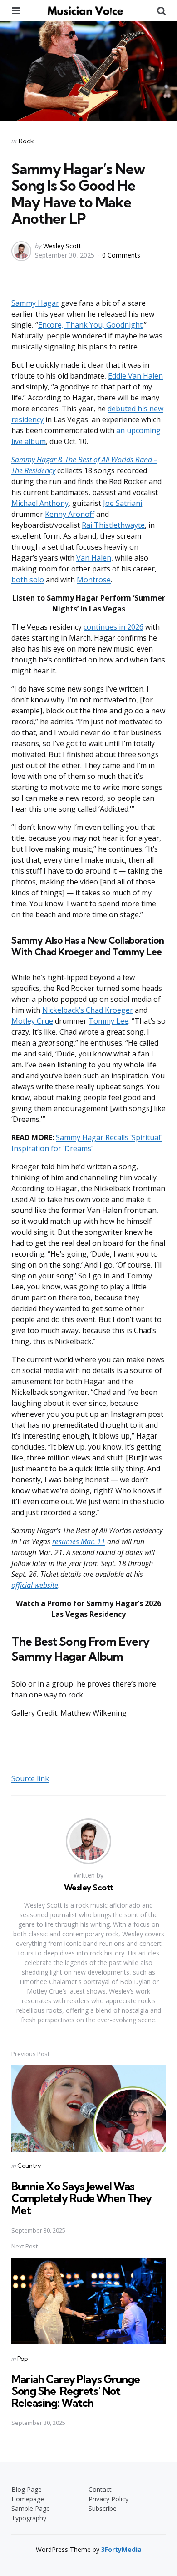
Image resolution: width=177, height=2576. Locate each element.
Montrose (94, 580)
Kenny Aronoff (70, 514)
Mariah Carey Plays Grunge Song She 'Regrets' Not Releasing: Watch (76, 2391)
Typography (29, 2518)
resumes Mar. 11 (79, 1541)
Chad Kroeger (109, 1010)
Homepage (28, 2499)
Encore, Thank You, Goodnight (90, 325)
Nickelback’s (64, 1010)
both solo (28, 580)
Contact (100, 2489)
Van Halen (94, 558)
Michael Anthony (40, 503)
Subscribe (103, 2508)
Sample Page (31, 2508)
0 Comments (121, 255)
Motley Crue (32, 1021)
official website (35, 1585)
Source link (30, 1778)
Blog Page (27, 2489)
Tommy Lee (108, 1021)
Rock (26, 141)
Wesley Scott (62, 246)
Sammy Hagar (35, 303)
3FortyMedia (121, 2549)
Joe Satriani (123, 503)
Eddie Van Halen (135, 376)
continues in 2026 (113, 627)
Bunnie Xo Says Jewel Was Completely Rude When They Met (81, 2198)
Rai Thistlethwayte (113, 525)
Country (29, 2166)
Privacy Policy (108, 2499)
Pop (22, 2359)
